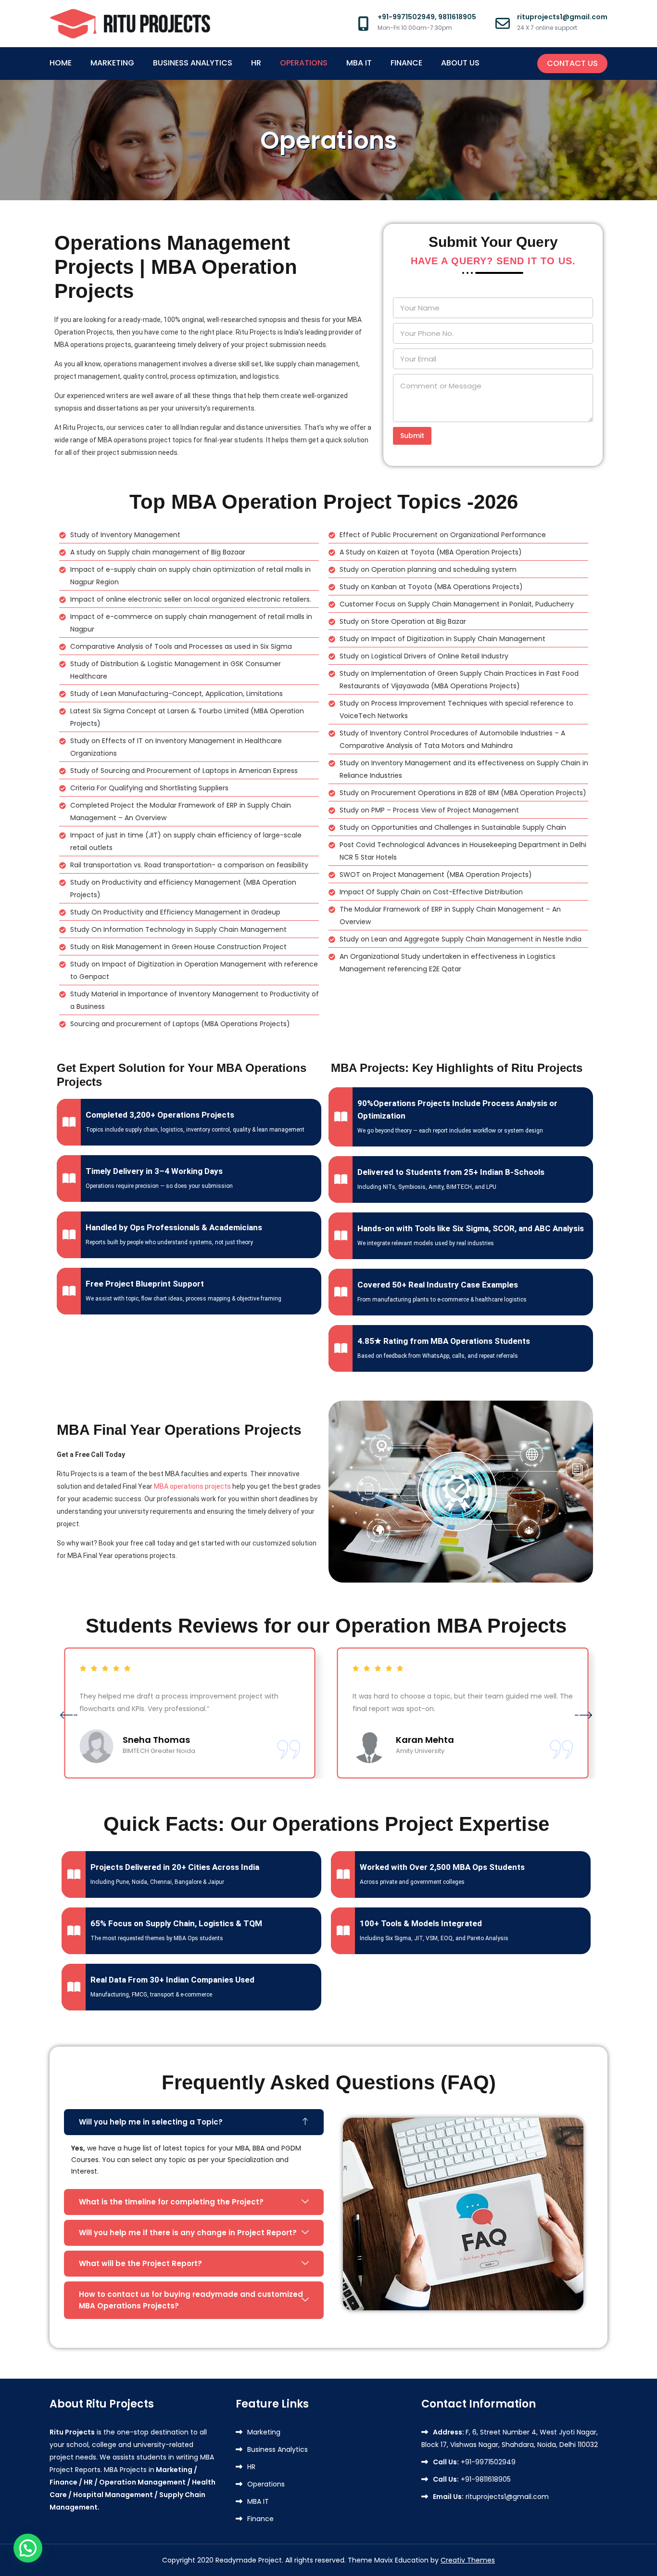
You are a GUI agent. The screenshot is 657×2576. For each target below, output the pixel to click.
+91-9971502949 (474, 2462)
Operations (304, 63)
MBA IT (359, 63)
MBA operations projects (192, 1486)
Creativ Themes (468, 2560)
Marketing (112, 63)
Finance (406, 63)
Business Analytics (193, 63)
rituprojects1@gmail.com (491, 2497)
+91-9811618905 (472, 2479)
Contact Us (572, 63)
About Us (460, 63)
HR (256, 63)
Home (61, 63)
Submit (412, 436)
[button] (69, 1714)
